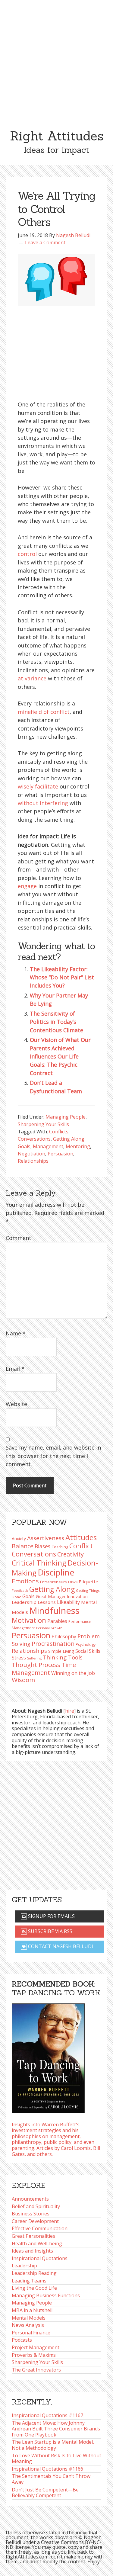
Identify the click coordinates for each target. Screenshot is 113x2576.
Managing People (66, 1117)
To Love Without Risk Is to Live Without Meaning (56, 2459)
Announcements (30, 2199)
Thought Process (36, 1665)
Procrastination (53, 1644)
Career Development (35, 2221)
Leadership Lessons (34, 1602)
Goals (24, 1146)
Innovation (77, 1596)
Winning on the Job (73, 1673)
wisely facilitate (38, 786)
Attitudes (81, 1537)
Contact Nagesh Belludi (60, 1946)
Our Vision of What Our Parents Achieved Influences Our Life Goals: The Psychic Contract (60, 1056)
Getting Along (69, 1139)
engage (27, 886)
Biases (42, 1546)
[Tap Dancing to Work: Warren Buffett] (48, 2057)
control (27, 554)
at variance (32, 678)
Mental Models (29, 2318)
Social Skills (88, 1651)
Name (16, 1333)
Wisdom (23, 1680)
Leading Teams (29, 2281)
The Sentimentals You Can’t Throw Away (51, 2479)
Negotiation (31, 1154)
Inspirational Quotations (40, 2258)
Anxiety (19, 1539)
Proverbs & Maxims (34, 2355)
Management (48, 1146)
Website (16, 1404)
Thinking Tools (63, 1657)
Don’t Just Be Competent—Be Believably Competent (45, 2493)
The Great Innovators (36, 2370)
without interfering (43, 803)
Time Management (44, 1668)
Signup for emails (51, 1916)
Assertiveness (46, 1538)
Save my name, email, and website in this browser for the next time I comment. (53, 1456)
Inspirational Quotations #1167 (47, 2415)
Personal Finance (31, 2333)
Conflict (81, 1546)
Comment (19, 1238)
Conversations (34, 1139)
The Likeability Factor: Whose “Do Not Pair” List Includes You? (62, 977)
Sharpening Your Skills (43, 1124)
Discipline (56, 1572)
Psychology (86, 1645)
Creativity (71, 1554)
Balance (23, 1546)
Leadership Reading (34, 2273)
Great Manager (51, 1596)
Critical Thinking (39, 1563)
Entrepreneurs (53, 1582)
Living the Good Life (34, 2288)
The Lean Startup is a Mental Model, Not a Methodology (53, 2445)
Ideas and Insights (32, 2251)
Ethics (73, 1582)
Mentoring (78, 1146)
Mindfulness (54, 1611)
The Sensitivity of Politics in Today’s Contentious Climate (56, 1022)
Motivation (29, 1620)
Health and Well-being (37, 2244)
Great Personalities (33, 2236)
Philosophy (64, 1636)
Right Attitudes (57, 136)
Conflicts (59, 1132)
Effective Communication (40, 2228)
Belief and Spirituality (36, 2206)
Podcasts (22, 2340)
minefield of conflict (44, 712)
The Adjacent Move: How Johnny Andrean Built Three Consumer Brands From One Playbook (56, 2429)
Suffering (34, 1658)
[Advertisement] (56, 60)
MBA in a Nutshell (32, 2310)
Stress (19, 1657)
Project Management (36, 2347)
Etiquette (88, 1582)
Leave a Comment (45, 243)
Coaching (60, 1547)
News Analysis (28, 2325)
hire (70, 1711)
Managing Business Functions (46, 2295)
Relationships (33, 1161)
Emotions (25, 1581)
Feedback (20, 1590)
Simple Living (61, 1651)
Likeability (68, 1602)
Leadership (24, 2266)
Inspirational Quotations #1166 (47, 2469)
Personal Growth (49, 1628)
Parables (57, 1621)
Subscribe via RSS (50, 1931)
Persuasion (60, 1154)
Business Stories (31, 2214)
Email (15, 1369)
